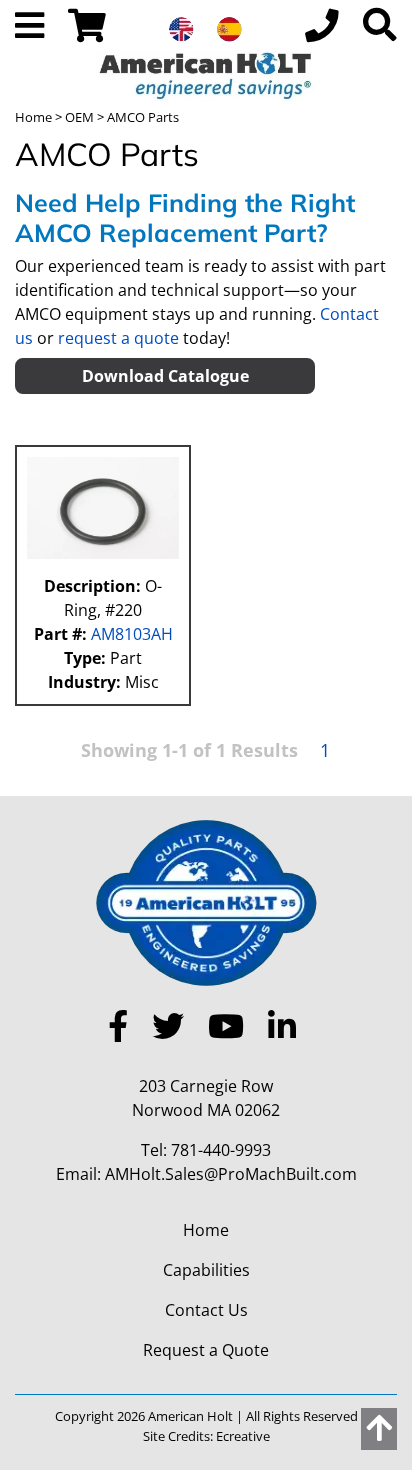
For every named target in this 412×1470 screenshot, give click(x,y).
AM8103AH (130, 634)
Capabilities (206, 1270)
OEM (79, 117)
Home (33, 117)
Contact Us (206, 1310)
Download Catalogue (165, 376)
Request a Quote (206, 1350)
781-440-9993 (221, 1150)
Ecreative (243, 1436)
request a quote (118, 338)
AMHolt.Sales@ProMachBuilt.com (231, 1174)
